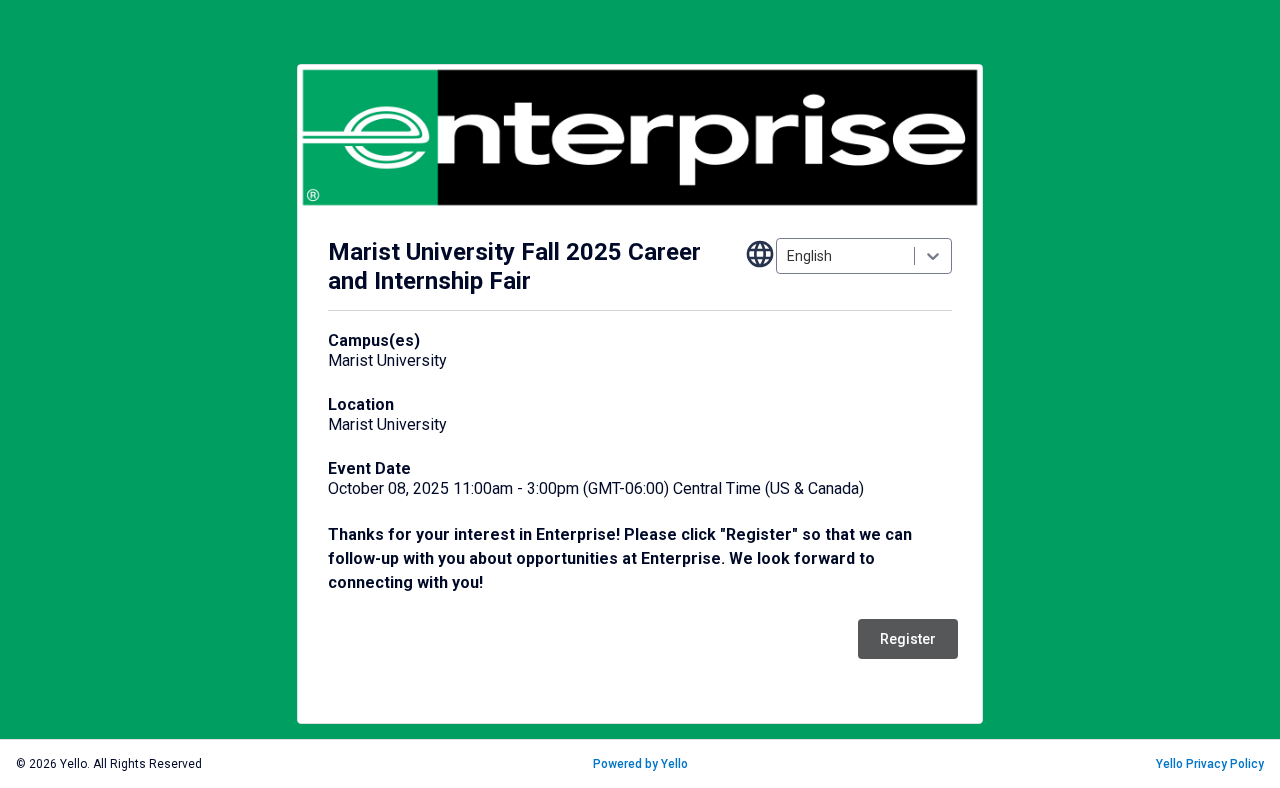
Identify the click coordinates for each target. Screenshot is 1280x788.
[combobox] (788, 256)
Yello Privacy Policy (1210, 764)
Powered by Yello (640, 764)
